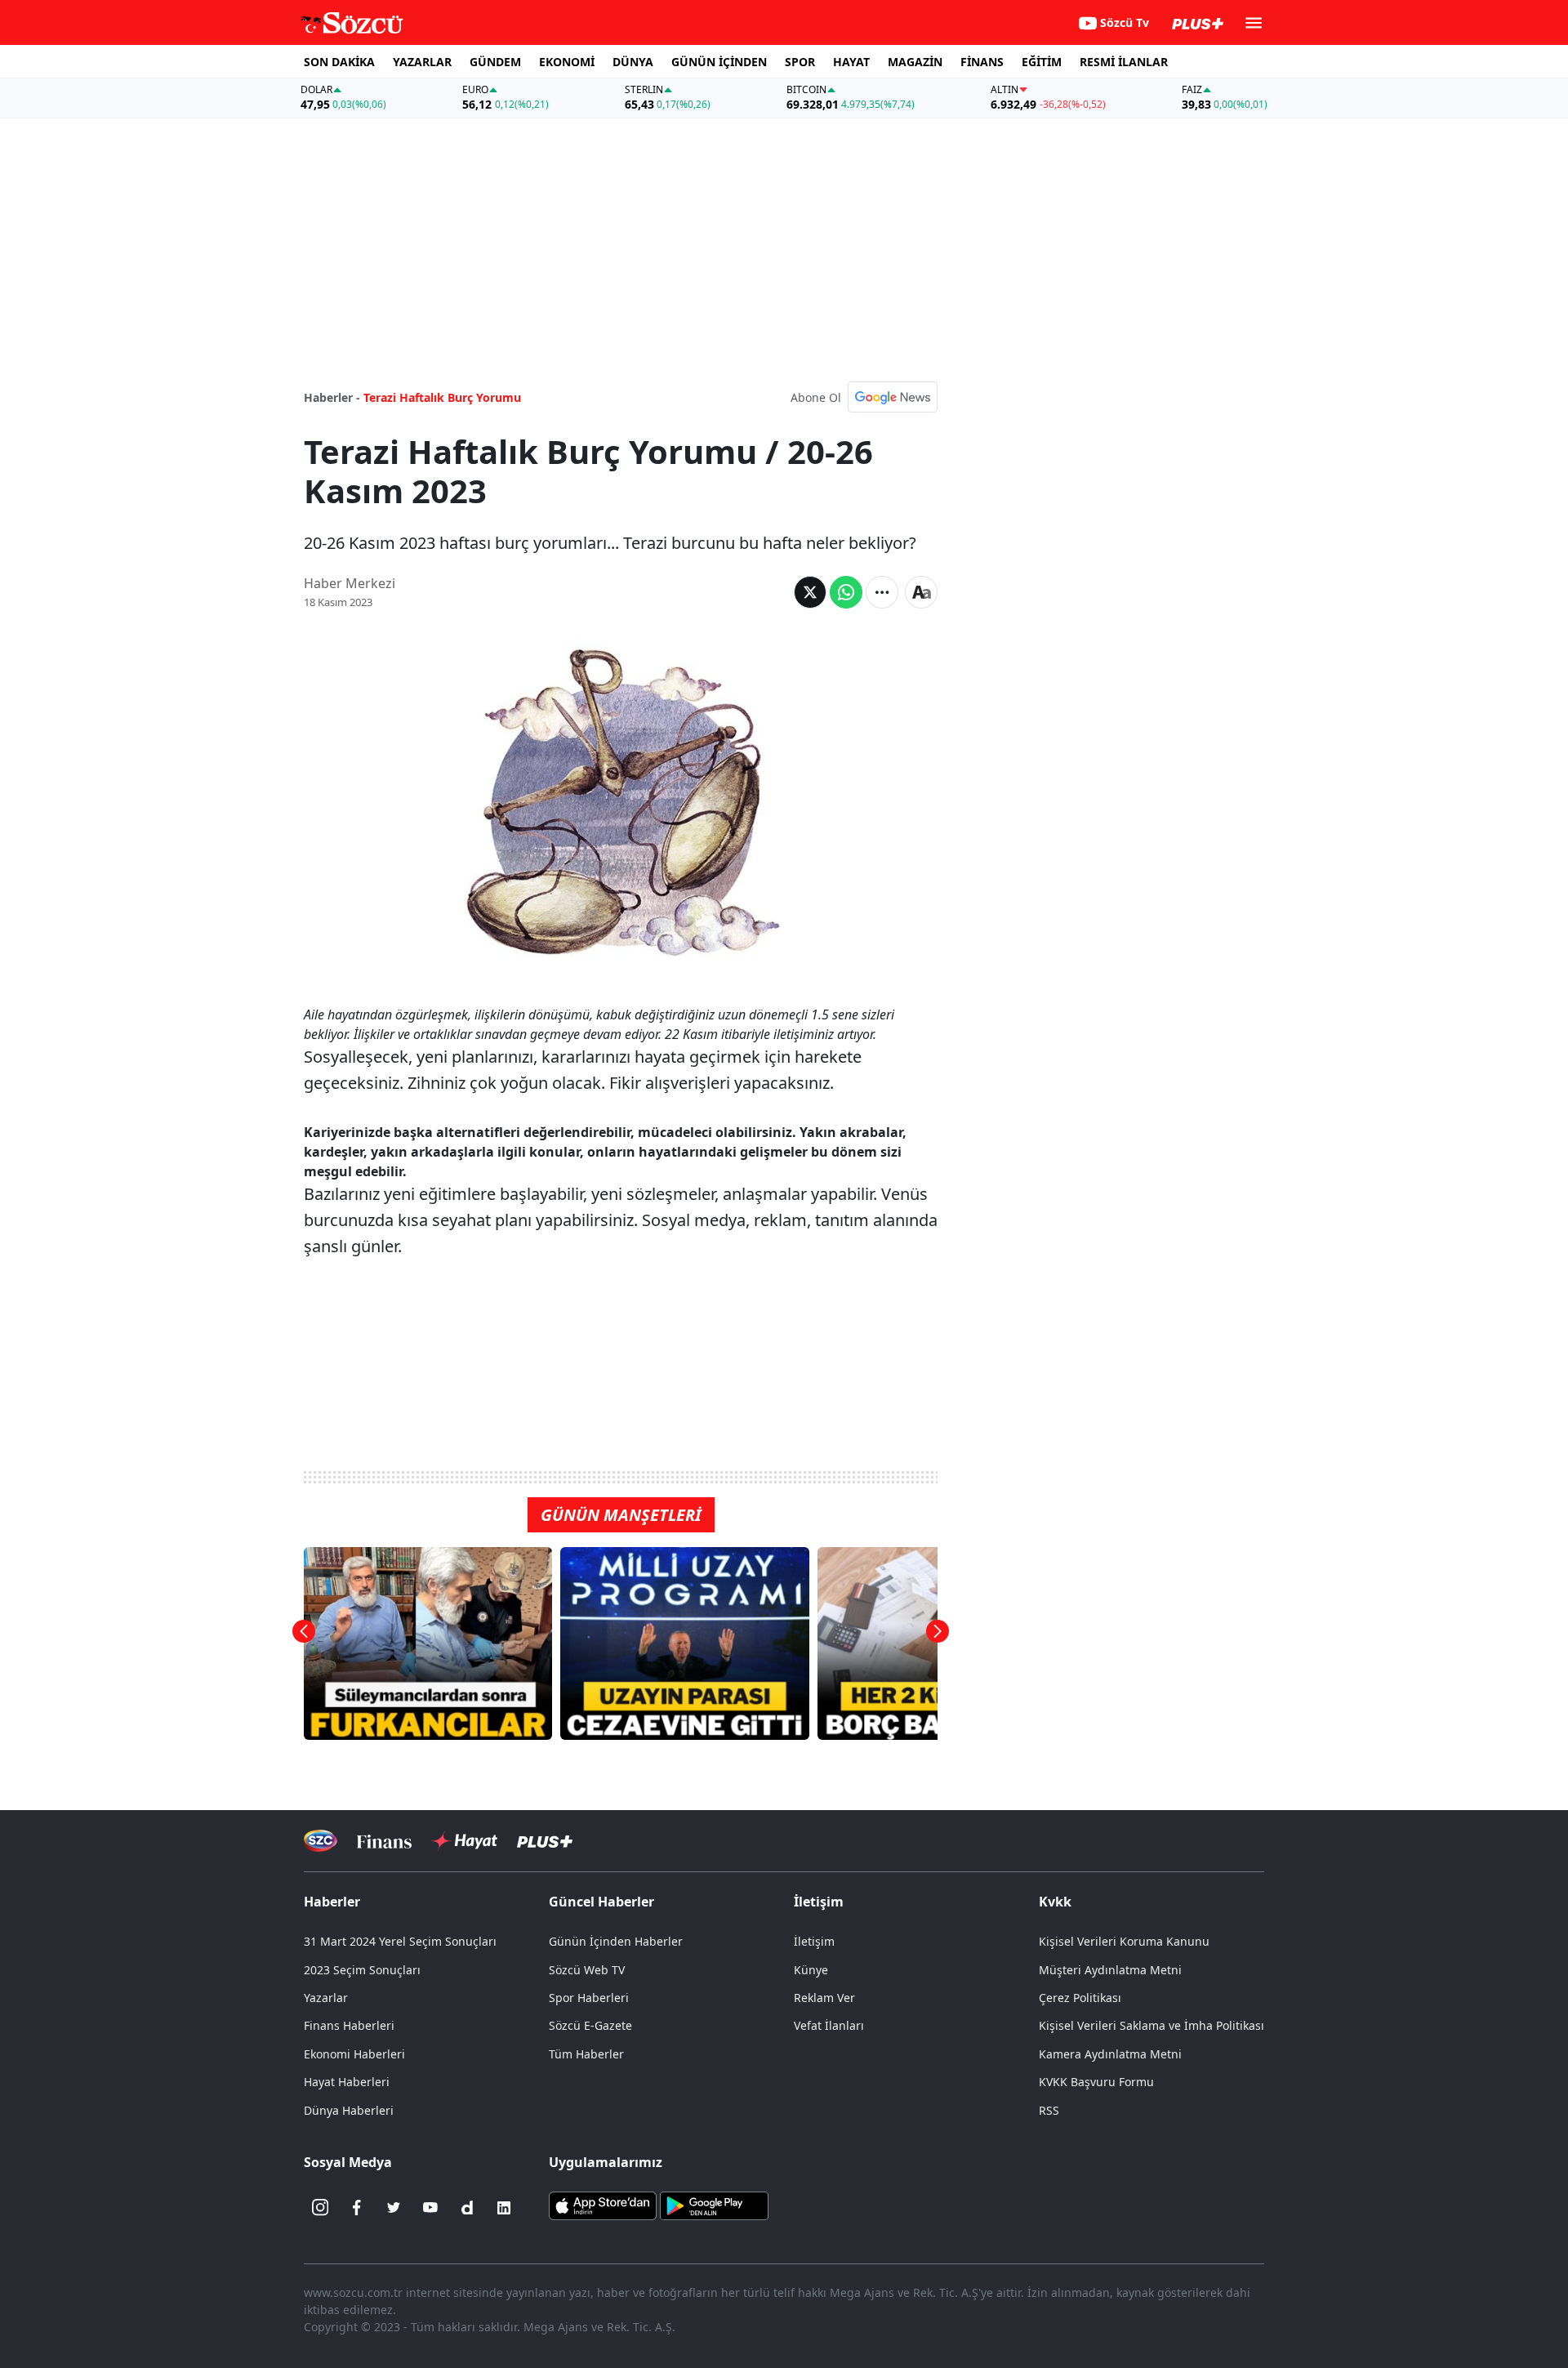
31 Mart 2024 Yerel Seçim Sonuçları (400, 1941)
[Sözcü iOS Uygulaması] (603, 2204)
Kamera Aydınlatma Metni (1110, 2054)
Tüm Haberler (586, 2054)
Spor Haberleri (589, 1998)
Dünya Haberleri (349, 2110)
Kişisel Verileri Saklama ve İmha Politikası (1151, 2025)
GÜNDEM (495, 62)
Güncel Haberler (601, 1902)
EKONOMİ (567, 62)
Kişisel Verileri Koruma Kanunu (1124, 1941)
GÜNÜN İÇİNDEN (719, 62)
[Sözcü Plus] (545, 1841)
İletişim (814, 1941)
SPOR (800, 62)
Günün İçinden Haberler (616, 1941)
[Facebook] (357, 2208)
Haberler (332, 1902)
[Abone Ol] (893, 397)
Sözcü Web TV (587, 1970)
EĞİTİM (1042, 62)
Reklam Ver (824, 1998)
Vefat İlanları (829, 2025)
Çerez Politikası (1080, 1998)
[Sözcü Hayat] (464, 1841)
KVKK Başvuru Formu (1096, 2082)
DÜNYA (633, 62)
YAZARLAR (422, 62)
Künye (811, 1970)
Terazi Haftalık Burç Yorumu (442, 397)
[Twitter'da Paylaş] (810, 592)
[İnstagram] (320, 2208)
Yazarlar (326, 1998)
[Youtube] (430, 2208)
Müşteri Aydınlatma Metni (1110, 1970)
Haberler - (332, 397)
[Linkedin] (504, 2208)
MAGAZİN (915, 62)
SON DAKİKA (339, 62)
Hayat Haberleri (347, 2082)
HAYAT (851, 62)
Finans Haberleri (349, 2025)
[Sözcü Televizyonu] (321, 1841)
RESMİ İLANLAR (1124, 62)
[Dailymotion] (467, 2208)
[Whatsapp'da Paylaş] (846, 592)
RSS (1049, 2110)
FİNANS (982, 62)
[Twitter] (394, 2208)
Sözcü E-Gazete (590, 2025)
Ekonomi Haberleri (354, 2054)
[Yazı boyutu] (921, 592)
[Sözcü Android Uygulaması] (714, 2204)
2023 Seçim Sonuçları (362, 1970)
